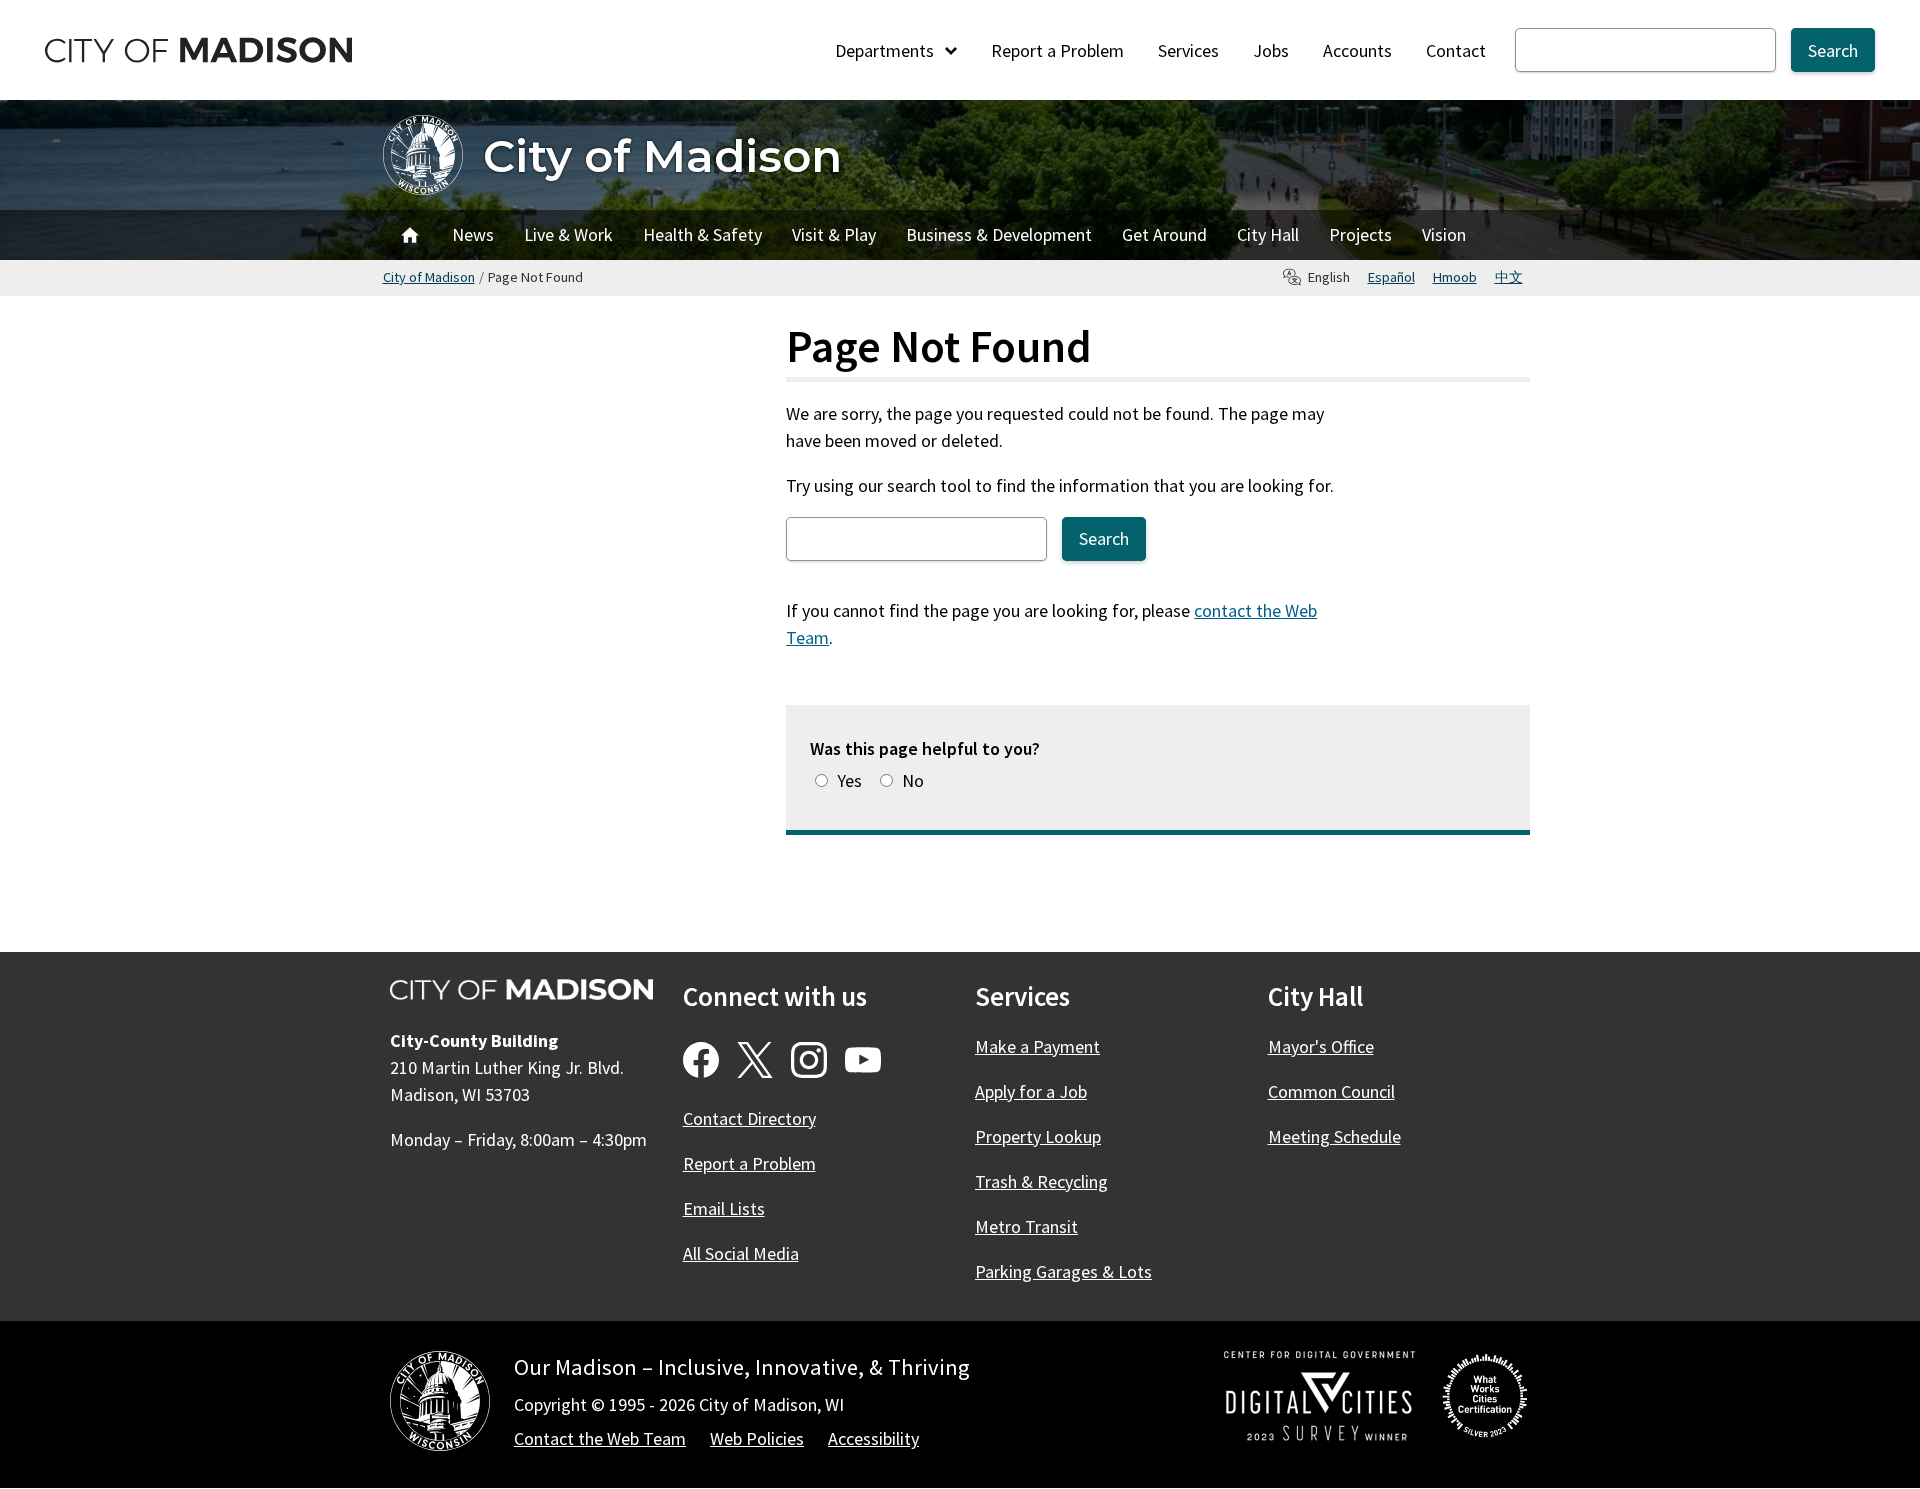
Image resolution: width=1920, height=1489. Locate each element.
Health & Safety (702, 234)
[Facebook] (701, 1060)
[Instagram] (809, 1060)
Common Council (1331, 1091)
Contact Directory (749, 1118)
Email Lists (724, 1208)
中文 (1509, 277)
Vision (1444, 234)
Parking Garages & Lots (1063, 1271)
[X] (755, 1060)
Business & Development (999, 234)
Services (1188, 50)
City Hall (1268, 234)
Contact (1456, 50)
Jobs (1271, 50)
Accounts (1357, 50)
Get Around (1164, 234)
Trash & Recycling (1041, 1181)
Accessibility (873, 1438)
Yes (849, 780)
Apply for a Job (1031, 1091)
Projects (1360, 234)
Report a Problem (1057, 50)
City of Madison (662, 155)
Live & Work (568, 234)
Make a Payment (1037, 1046)
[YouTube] (863, 1060)
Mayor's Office (1321, 1046)
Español (1391, 277)
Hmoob (1455, 277)
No (913, 780)
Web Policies (757, 1438)
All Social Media (741, 1253)
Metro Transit (1026, 1226)
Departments (886, 50)
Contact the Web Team (600, 1438)
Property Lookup (1038, 1136)
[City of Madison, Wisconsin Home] (440, 1404)
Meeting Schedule (1334, 1136)
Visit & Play (834, 234)
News (473, 234)
